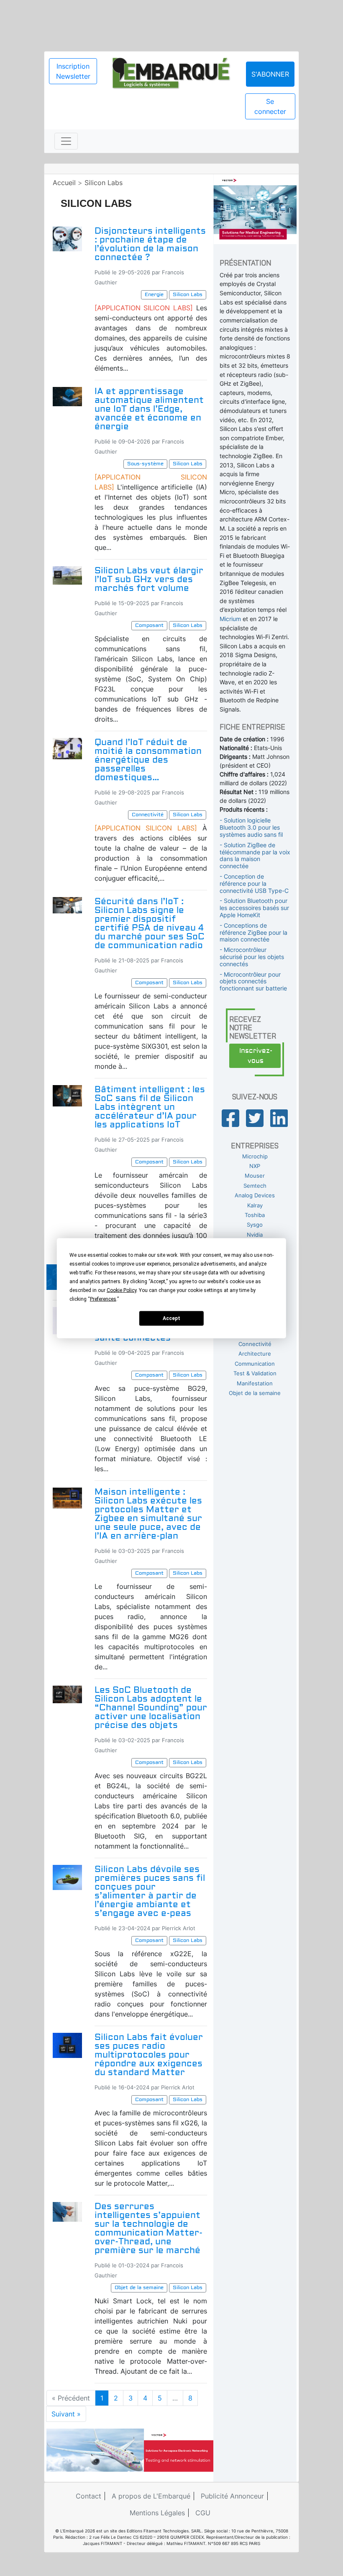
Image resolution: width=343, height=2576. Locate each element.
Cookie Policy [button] (122, 1290)
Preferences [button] (103, 1299)
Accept (171, 1318)
